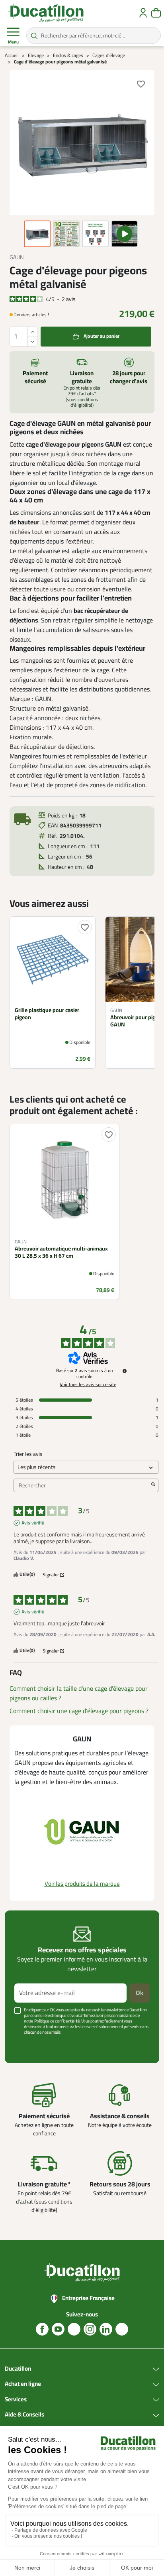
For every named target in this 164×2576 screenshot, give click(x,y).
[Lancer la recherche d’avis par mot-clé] (153, 1485)
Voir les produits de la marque (82, 1884)
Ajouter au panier (102, 336)
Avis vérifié (33, 1523)
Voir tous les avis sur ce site (88, 1385)
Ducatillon (18, 2369)
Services (16, 2400)
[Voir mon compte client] (143, 13)
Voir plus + (26, 2044)
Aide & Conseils (24, 2415)
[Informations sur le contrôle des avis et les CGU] (125, 1371)
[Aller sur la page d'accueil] (46, 13)
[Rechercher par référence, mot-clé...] (34, 35)
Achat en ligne (23, 2384)
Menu (13, 42)
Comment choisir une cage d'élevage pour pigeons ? (79, 1711)
